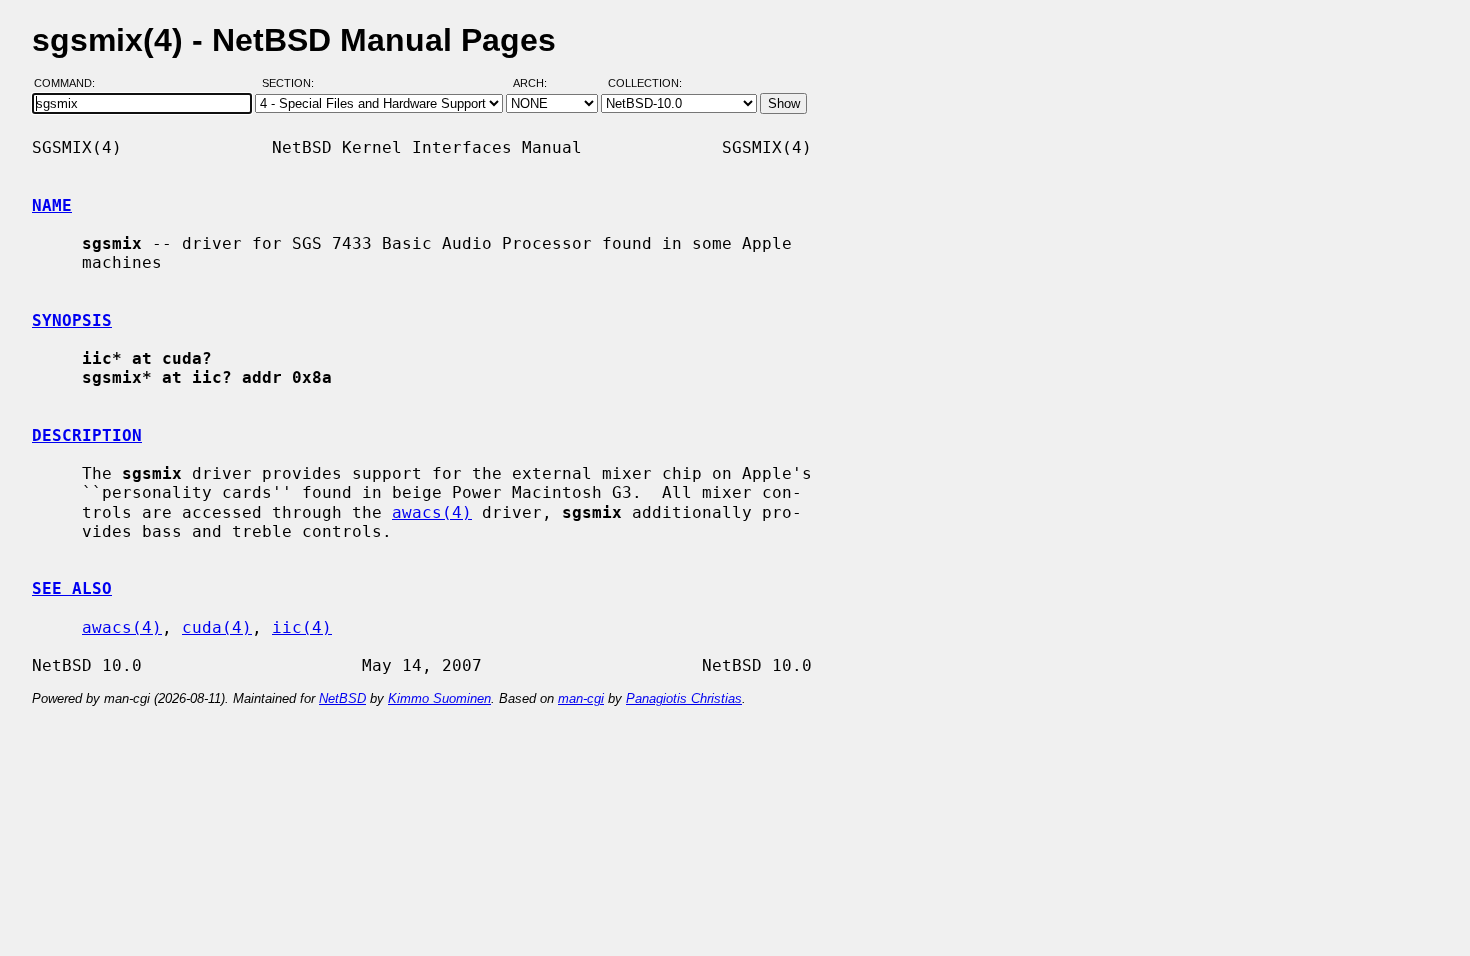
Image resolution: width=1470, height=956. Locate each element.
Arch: (539, 83)
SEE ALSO (72, 588)
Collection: (645, 83)
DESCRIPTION (87, 435)
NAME (52, 205)
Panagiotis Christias (684, 698)
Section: (292, 83)
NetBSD (342, 698)
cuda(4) (217, 627)
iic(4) (302, 627)
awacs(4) (432, 512)
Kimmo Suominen (439, 698)
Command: (70, 83)
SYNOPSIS (72, 320)
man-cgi (581, 698)
